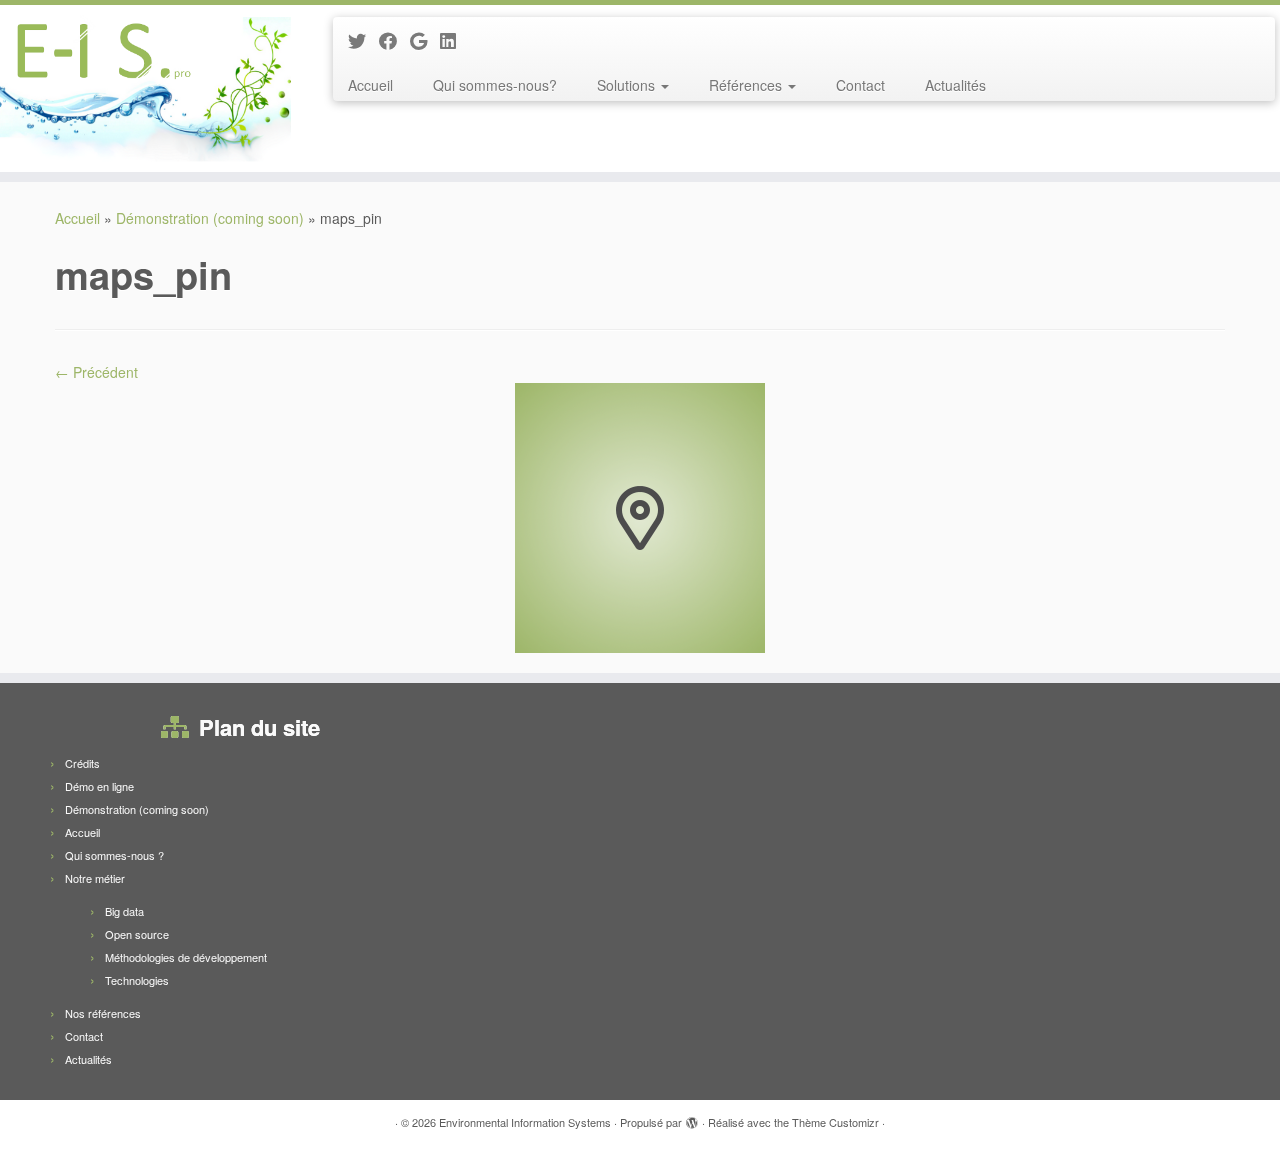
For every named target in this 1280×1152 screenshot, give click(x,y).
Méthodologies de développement (186, 957)
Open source (137, 934)
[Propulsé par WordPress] (692, 1118)
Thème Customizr (835, 1122)
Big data (124, 911)
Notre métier (95, 878)
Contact (860, 85)
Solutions (628, 85)
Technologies (137, 980)
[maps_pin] (640, 516)
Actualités (955, 85)
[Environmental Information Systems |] (147, 88)
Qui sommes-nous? (495, 85)
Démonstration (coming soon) (210, 218)
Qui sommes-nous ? (114, 855)
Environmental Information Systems (525, 1122)
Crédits (82, 763)
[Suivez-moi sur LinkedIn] (454, 40)
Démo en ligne (99, 786)
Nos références (103, 1013)
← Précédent (96, 372)
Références (747, 85)
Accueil (370, 85)
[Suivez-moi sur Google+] (425, 40)
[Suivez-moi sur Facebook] (394, 40)
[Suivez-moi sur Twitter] (363, 40)
